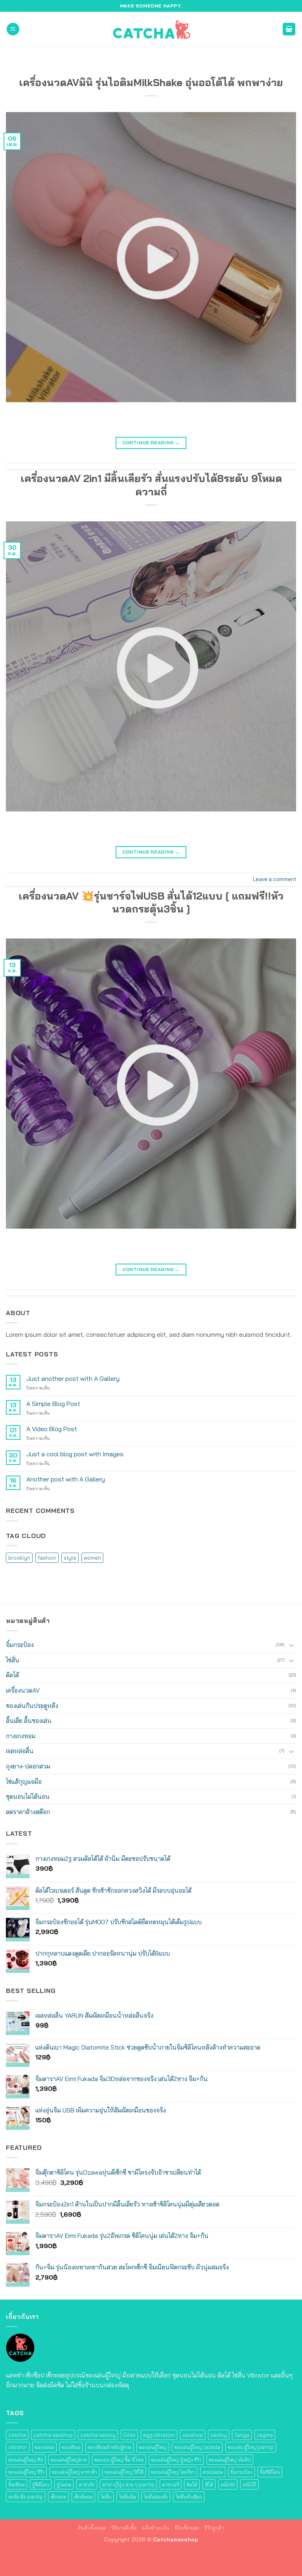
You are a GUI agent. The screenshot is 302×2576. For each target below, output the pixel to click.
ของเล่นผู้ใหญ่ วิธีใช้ (124, 2472)
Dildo (129, 2435)
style (70, 1558)
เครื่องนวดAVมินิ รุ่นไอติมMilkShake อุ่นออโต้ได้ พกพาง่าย (151, 82)
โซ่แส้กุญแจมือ (24, 1781)
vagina (265, 2435)
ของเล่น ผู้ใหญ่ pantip (251, 2447)
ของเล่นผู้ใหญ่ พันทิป (230, 2460)
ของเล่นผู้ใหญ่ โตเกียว (173, 2472)
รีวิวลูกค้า (214, 2528)
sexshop (193, 2435)
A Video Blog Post (52, 1429)
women (92, 1558)
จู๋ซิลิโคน (41, 2484)
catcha (17, 2435)
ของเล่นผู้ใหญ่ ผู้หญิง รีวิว (176, 2460)
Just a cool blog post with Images (75, 1454)
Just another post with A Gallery (73, 1379)
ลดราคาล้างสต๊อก (28, 1812)
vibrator (18, 2447)
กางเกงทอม (21, 1736)
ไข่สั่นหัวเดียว (189, 2497)
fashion (47, 1558)
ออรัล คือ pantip (26, 2497)
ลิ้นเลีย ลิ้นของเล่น (29, 1720)
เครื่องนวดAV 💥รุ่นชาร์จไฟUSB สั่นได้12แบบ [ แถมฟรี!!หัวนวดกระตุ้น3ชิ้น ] (151, 902)
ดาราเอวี (170, 2484)
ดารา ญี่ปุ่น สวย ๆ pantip (128, 2484)
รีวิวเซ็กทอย (187, 2528)
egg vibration (159, 2435)
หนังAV (228, 2484)
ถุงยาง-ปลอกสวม (28, 1766)
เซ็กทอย (58, 2497)
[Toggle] (291, 1645)
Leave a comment (274, 879)
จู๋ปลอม (64, 2484)
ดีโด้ (209, 2484)
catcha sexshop (53, 2435)
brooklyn (19, 1558)
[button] (13, 29)
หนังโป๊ (250, 2484)
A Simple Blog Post (53, 1404)
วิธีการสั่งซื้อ (124, 2528)
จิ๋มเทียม (17, 2484)
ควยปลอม (213, 2472)
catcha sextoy (98, 2435)
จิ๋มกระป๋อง (20, 1645)
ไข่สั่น (13, 1660)
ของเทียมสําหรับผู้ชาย (110, 2447)
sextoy (219, 2435)
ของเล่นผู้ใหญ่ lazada (197, 2447)
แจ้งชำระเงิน (156, 2528)
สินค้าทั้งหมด (92, 2528)
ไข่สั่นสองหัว (156, 2497)
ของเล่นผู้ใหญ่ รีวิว (26, 2472)
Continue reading (151, 443)
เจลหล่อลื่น (20, 1751)
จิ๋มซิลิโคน (270, 2472)
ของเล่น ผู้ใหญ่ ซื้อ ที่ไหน (119, 2460)
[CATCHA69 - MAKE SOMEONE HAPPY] (151, 29)
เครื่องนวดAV (23, 1690)
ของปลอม (44, 2447)
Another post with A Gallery (66, 1479)
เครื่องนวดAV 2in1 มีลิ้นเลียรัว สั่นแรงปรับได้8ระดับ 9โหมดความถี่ (151, 485)
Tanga (242, 2435)
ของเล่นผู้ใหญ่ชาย (69, 2460)
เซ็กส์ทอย (83, 2497)
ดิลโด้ (12, 1675)
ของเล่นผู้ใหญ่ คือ (26, 2460)
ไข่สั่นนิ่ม (127, 2497)
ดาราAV (87, 2484)
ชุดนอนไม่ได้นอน (28, 1796)
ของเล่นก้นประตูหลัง (32, 1706)
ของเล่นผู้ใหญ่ (153, 2447)
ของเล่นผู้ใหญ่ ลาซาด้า (75, 2472)
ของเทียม (71, 2447)
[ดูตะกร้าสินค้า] (289, 29)
